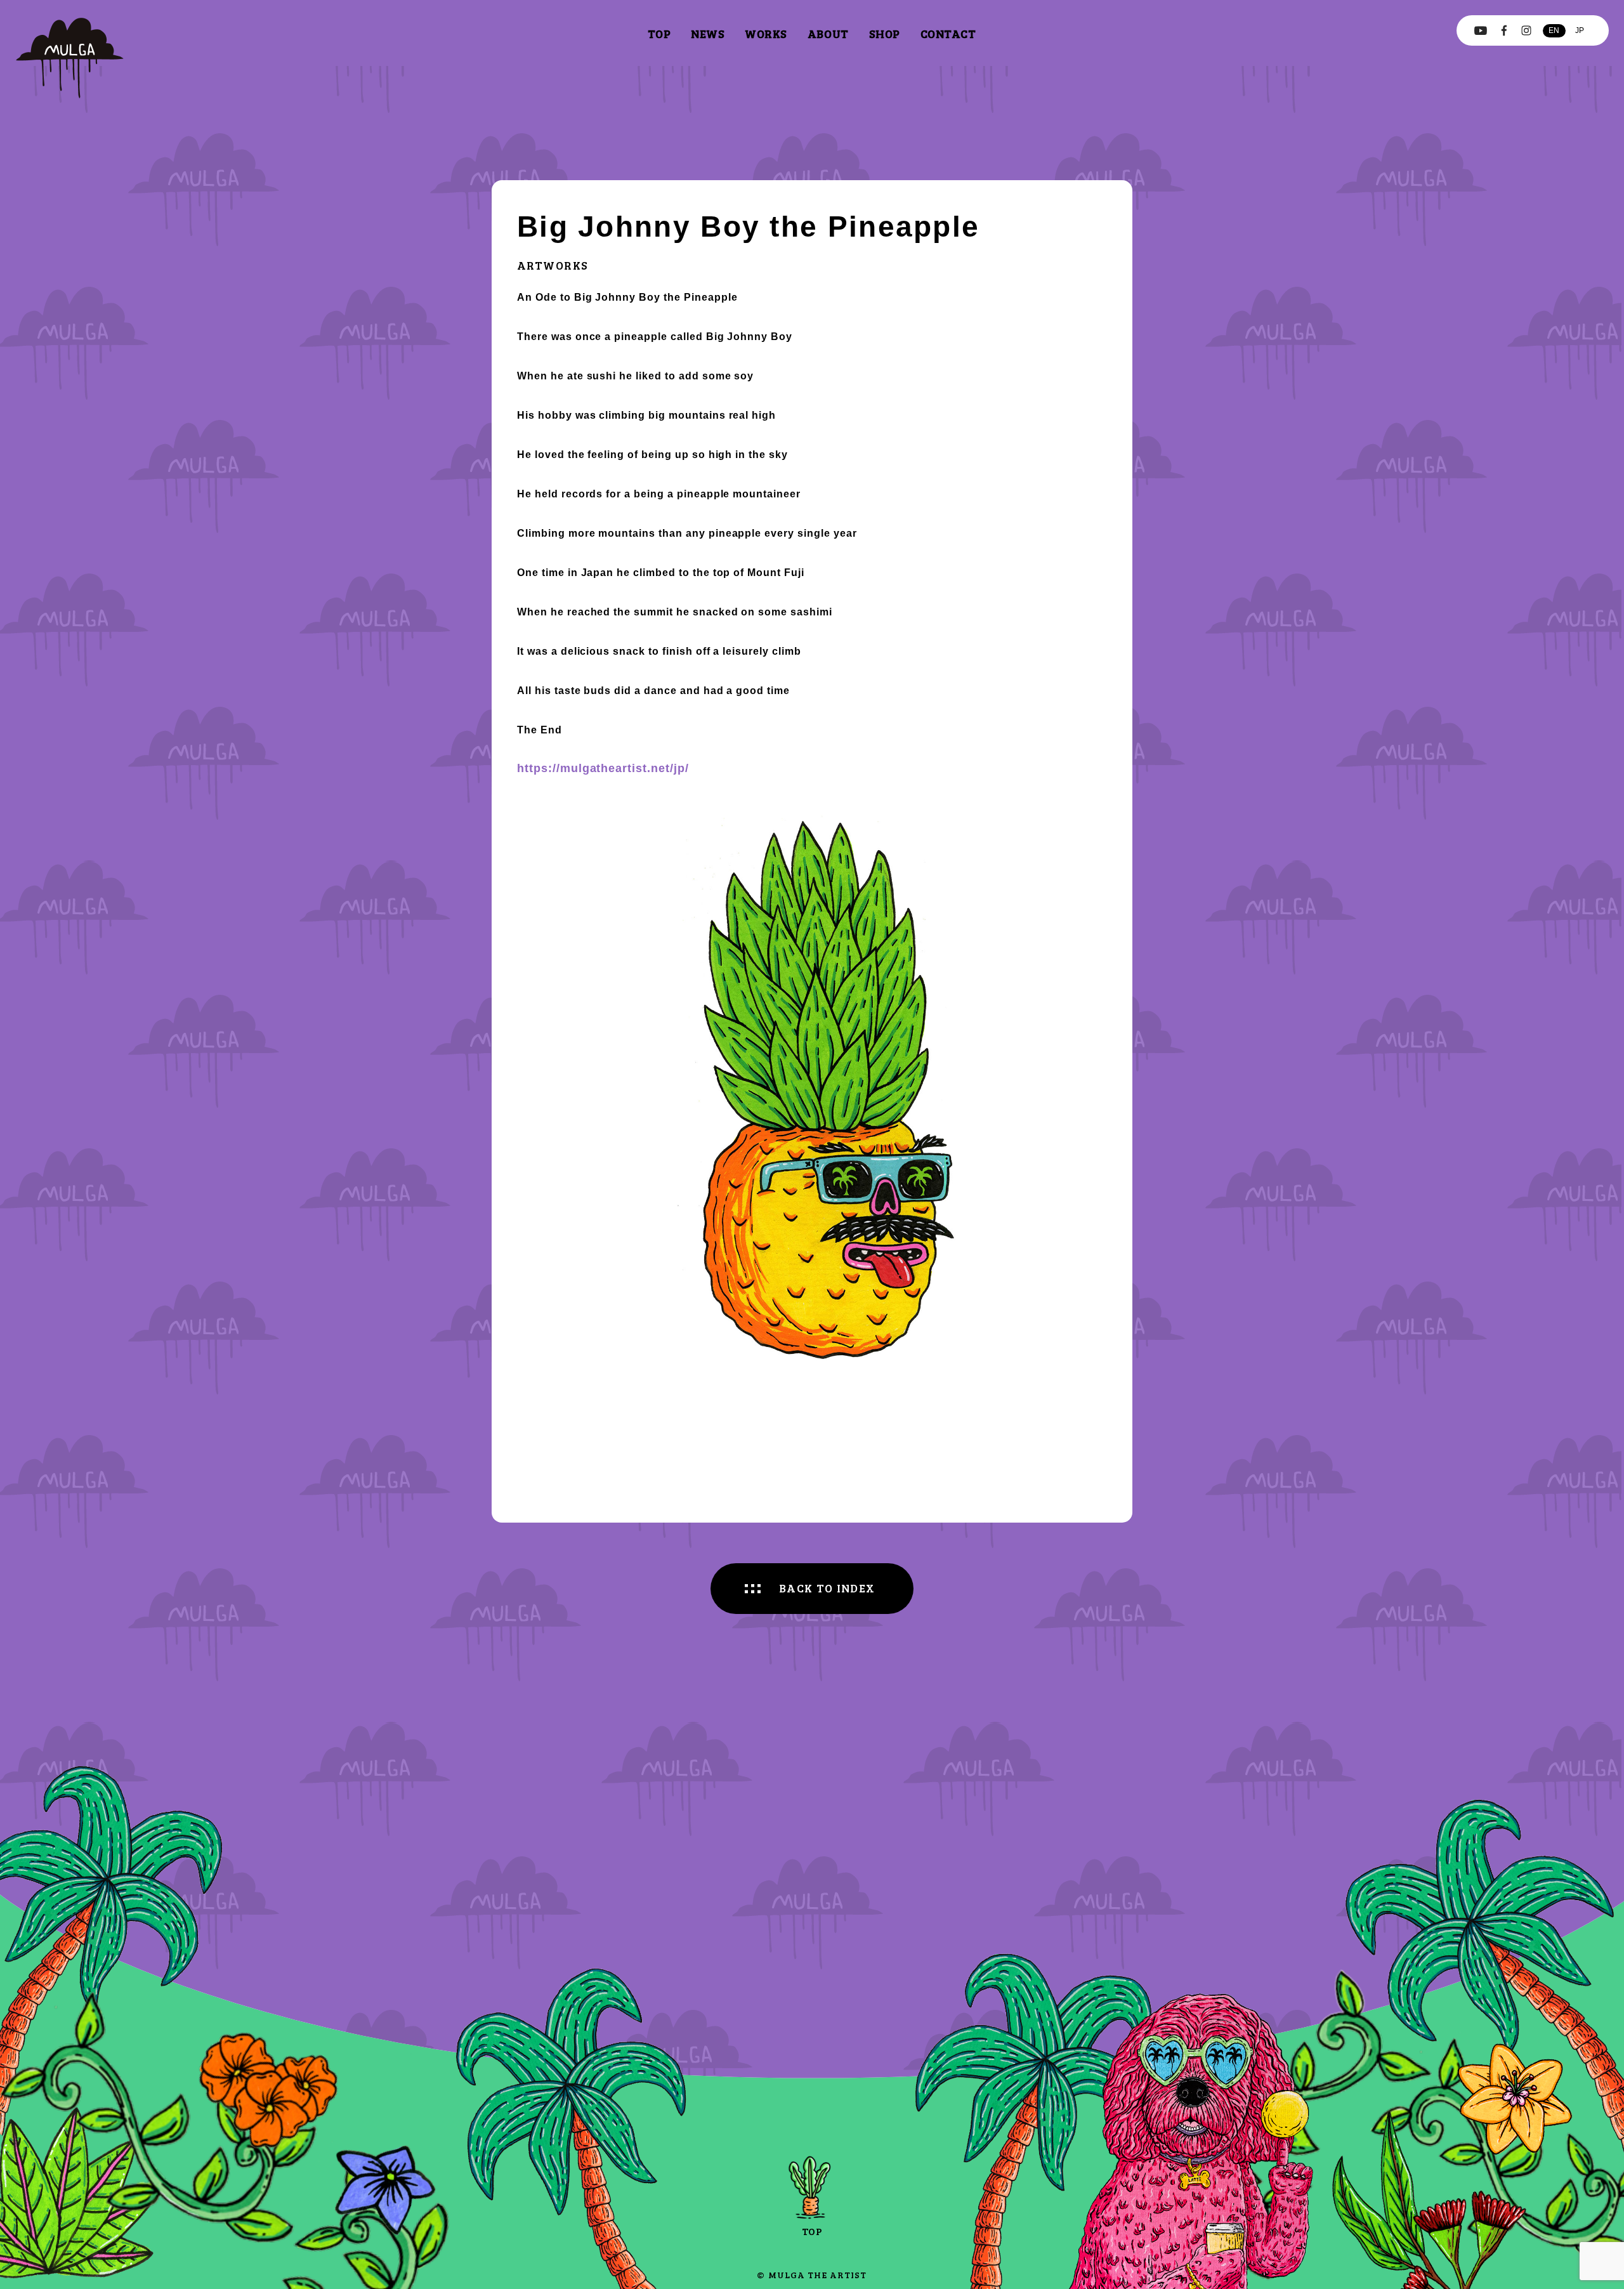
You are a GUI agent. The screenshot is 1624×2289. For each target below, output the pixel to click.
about (828, 34)
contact (948, 34)
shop (885, 34)
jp (1580, 30)
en (1554, 30)
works (766, 34)
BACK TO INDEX (827, 1588)
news (708, 34)
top (659, 34)
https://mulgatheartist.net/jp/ (603, 768)
